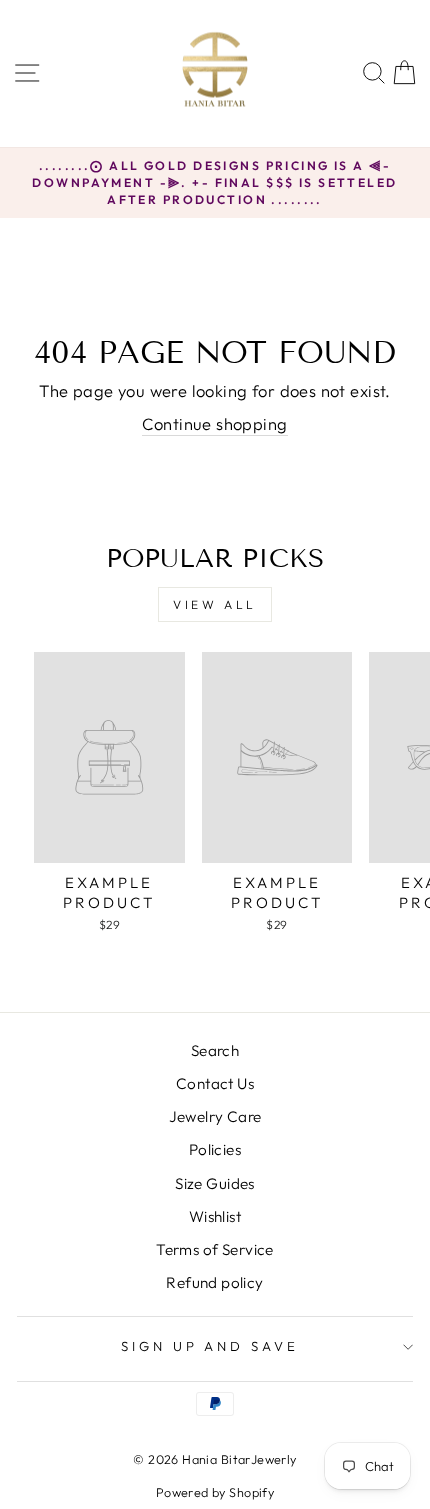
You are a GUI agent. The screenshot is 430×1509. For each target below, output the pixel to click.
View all (215, 604)
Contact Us (215, 1083)
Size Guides (215, 1183)
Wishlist (215, 1216)
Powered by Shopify (215, 1492)
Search (215, 1050)
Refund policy (214, 1282)
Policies (215, 1149)
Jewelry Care (215, 1116)
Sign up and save (210, 1346)
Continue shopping (214, 423)
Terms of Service (215, 1249)
